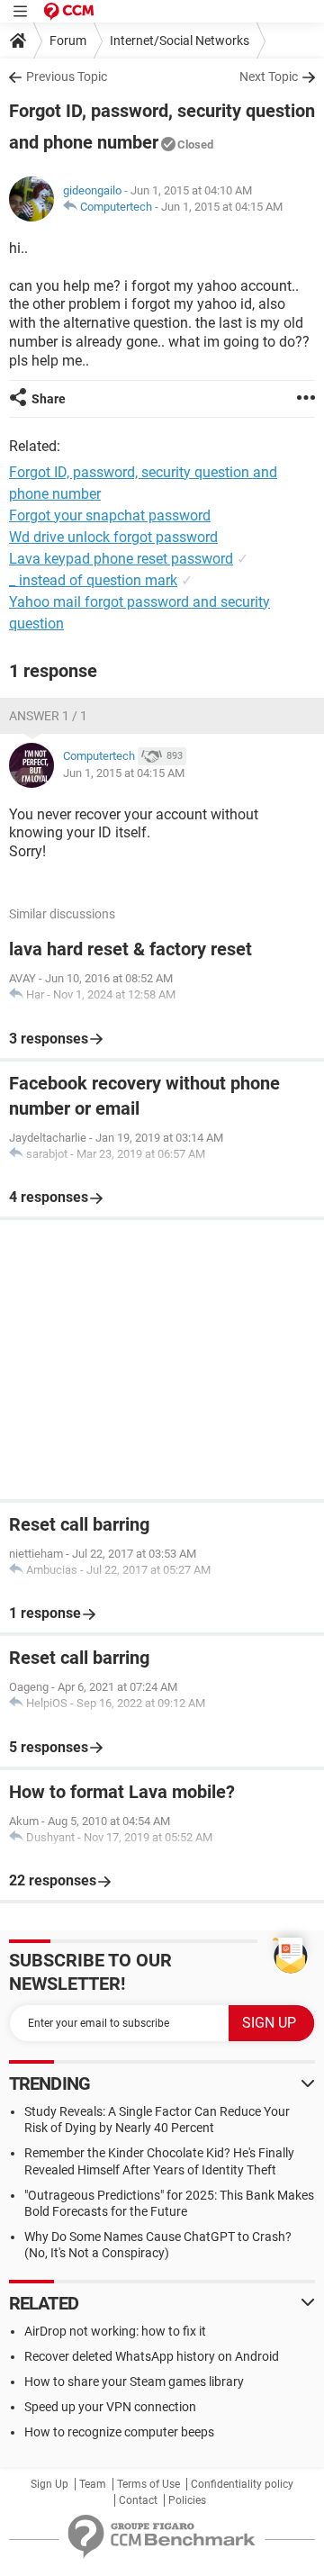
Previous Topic (67, 77)
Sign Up (49, 2484)
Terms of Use (148, 2484)
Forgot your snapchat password (110, 515)
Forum (68, 41)
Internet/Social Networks (180, 41)
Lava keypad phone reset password (121, 559)
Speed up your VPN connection (110, 2407)
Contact (138, 2500)
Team (93, 2484)
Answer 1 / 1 (48, 716)
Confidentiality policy (242, 2484)
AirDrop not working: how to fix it (115, 2331)
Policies (187, 2500)
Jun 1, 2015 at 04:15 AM (222, 207)
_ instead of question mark (93, 580)
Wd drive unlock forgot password (113, 537)
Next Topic (269, 77)
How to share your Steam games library (134, 2382)
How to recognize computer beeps (119, 2432)
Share (49, 399)
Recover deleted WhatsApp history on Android (152, 2356)
